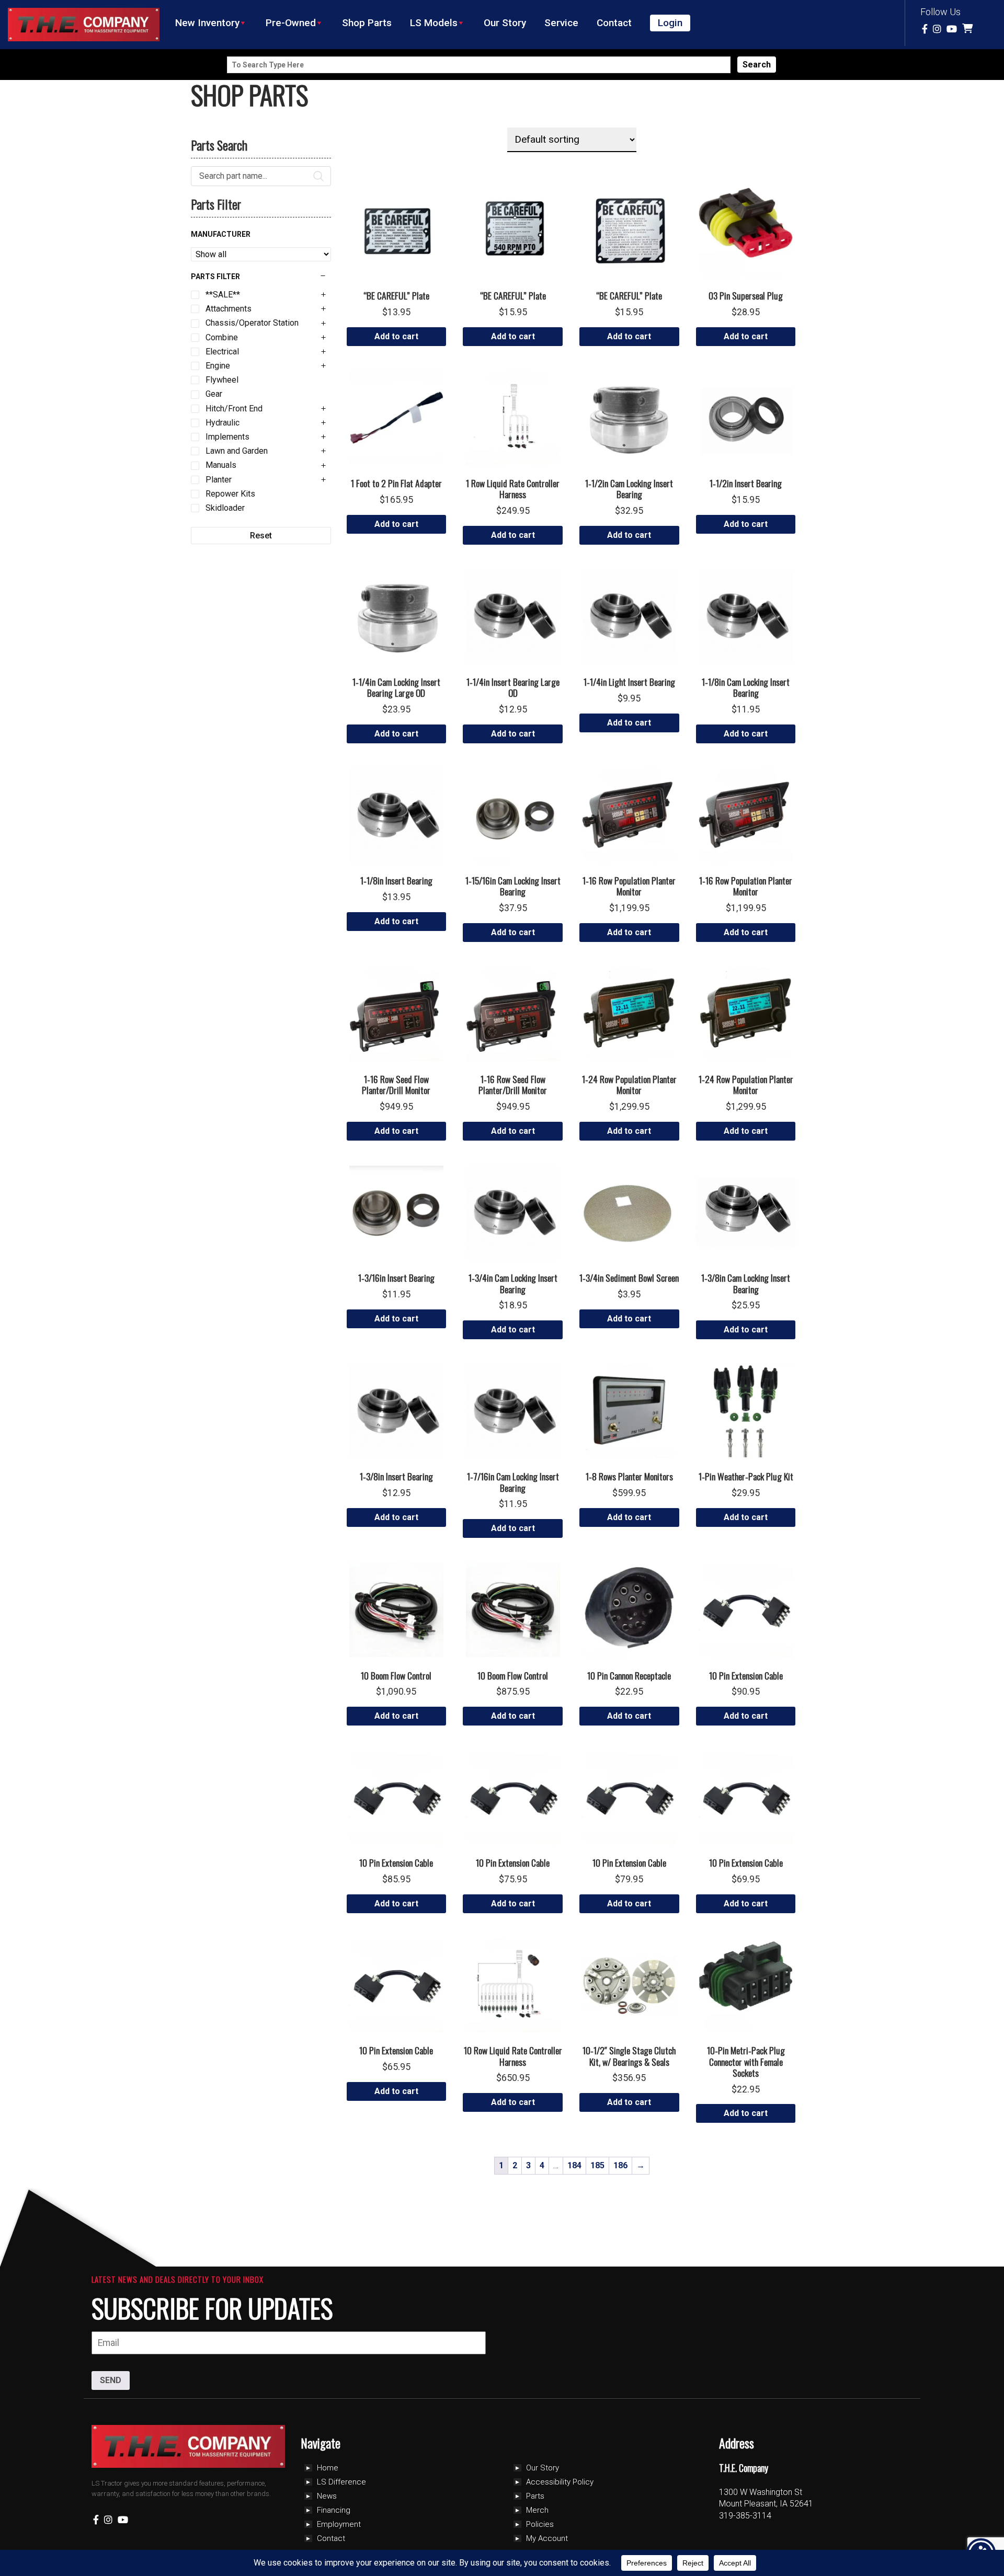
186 (620, 2165)
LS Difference (341, 2482)
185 (597, 2165)
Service (561, 23)
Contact (614, 23)
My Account (547, 2538)
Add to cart (396, 336)
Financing (334, 2510)
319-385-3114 (745, 2516)
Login (670, 23)
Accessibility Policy (560, 2482)
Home (328, 2468)
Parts (535, 2496)
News (327, 2496)
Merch (537, 2510)
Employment (339, 2524)
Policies (540, 2524)
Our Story (505, 23)
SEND (111, 2380)
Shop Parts (367, 23)
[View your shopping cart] (969, 29)
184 (574, 2165)
